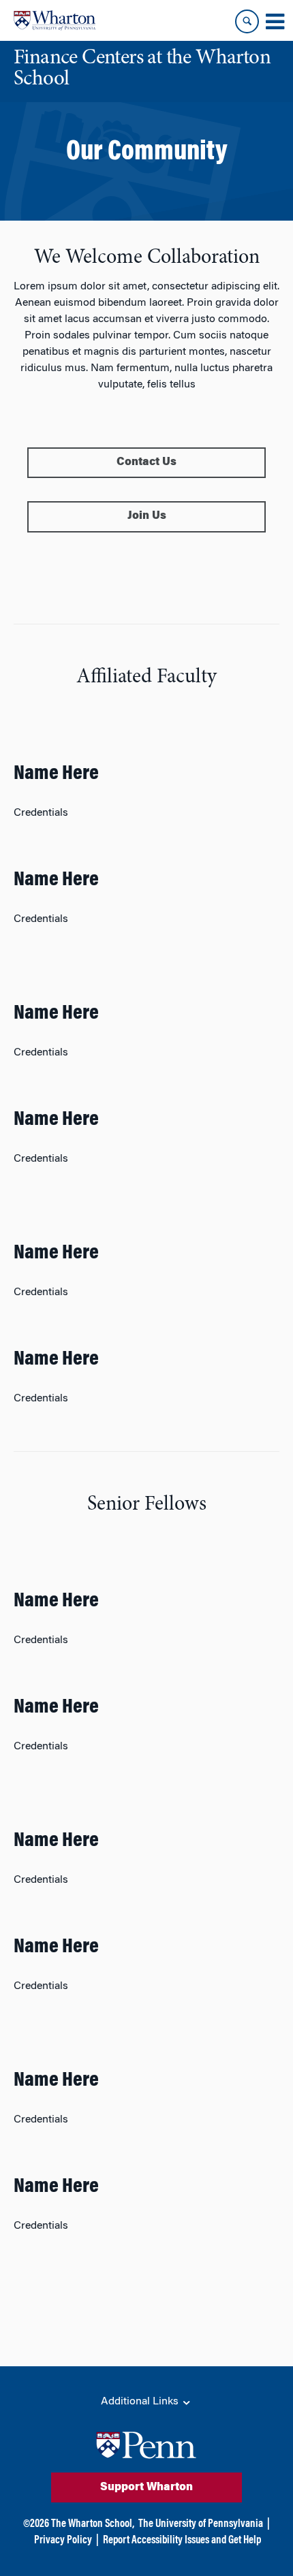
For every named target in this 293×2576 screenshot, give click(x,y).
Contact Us (146, 462)
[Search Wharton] (247, 21)
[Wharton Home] (55, 20)
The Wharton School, (93, 2524)
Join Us (147, 516)
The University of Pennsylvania (201, 2524)
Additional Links (141, 2402)
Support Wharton (146, 2487)
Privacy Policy (63, 2541)
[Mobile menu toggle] (275, 22)
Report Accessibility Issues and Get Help (182, 2541)
